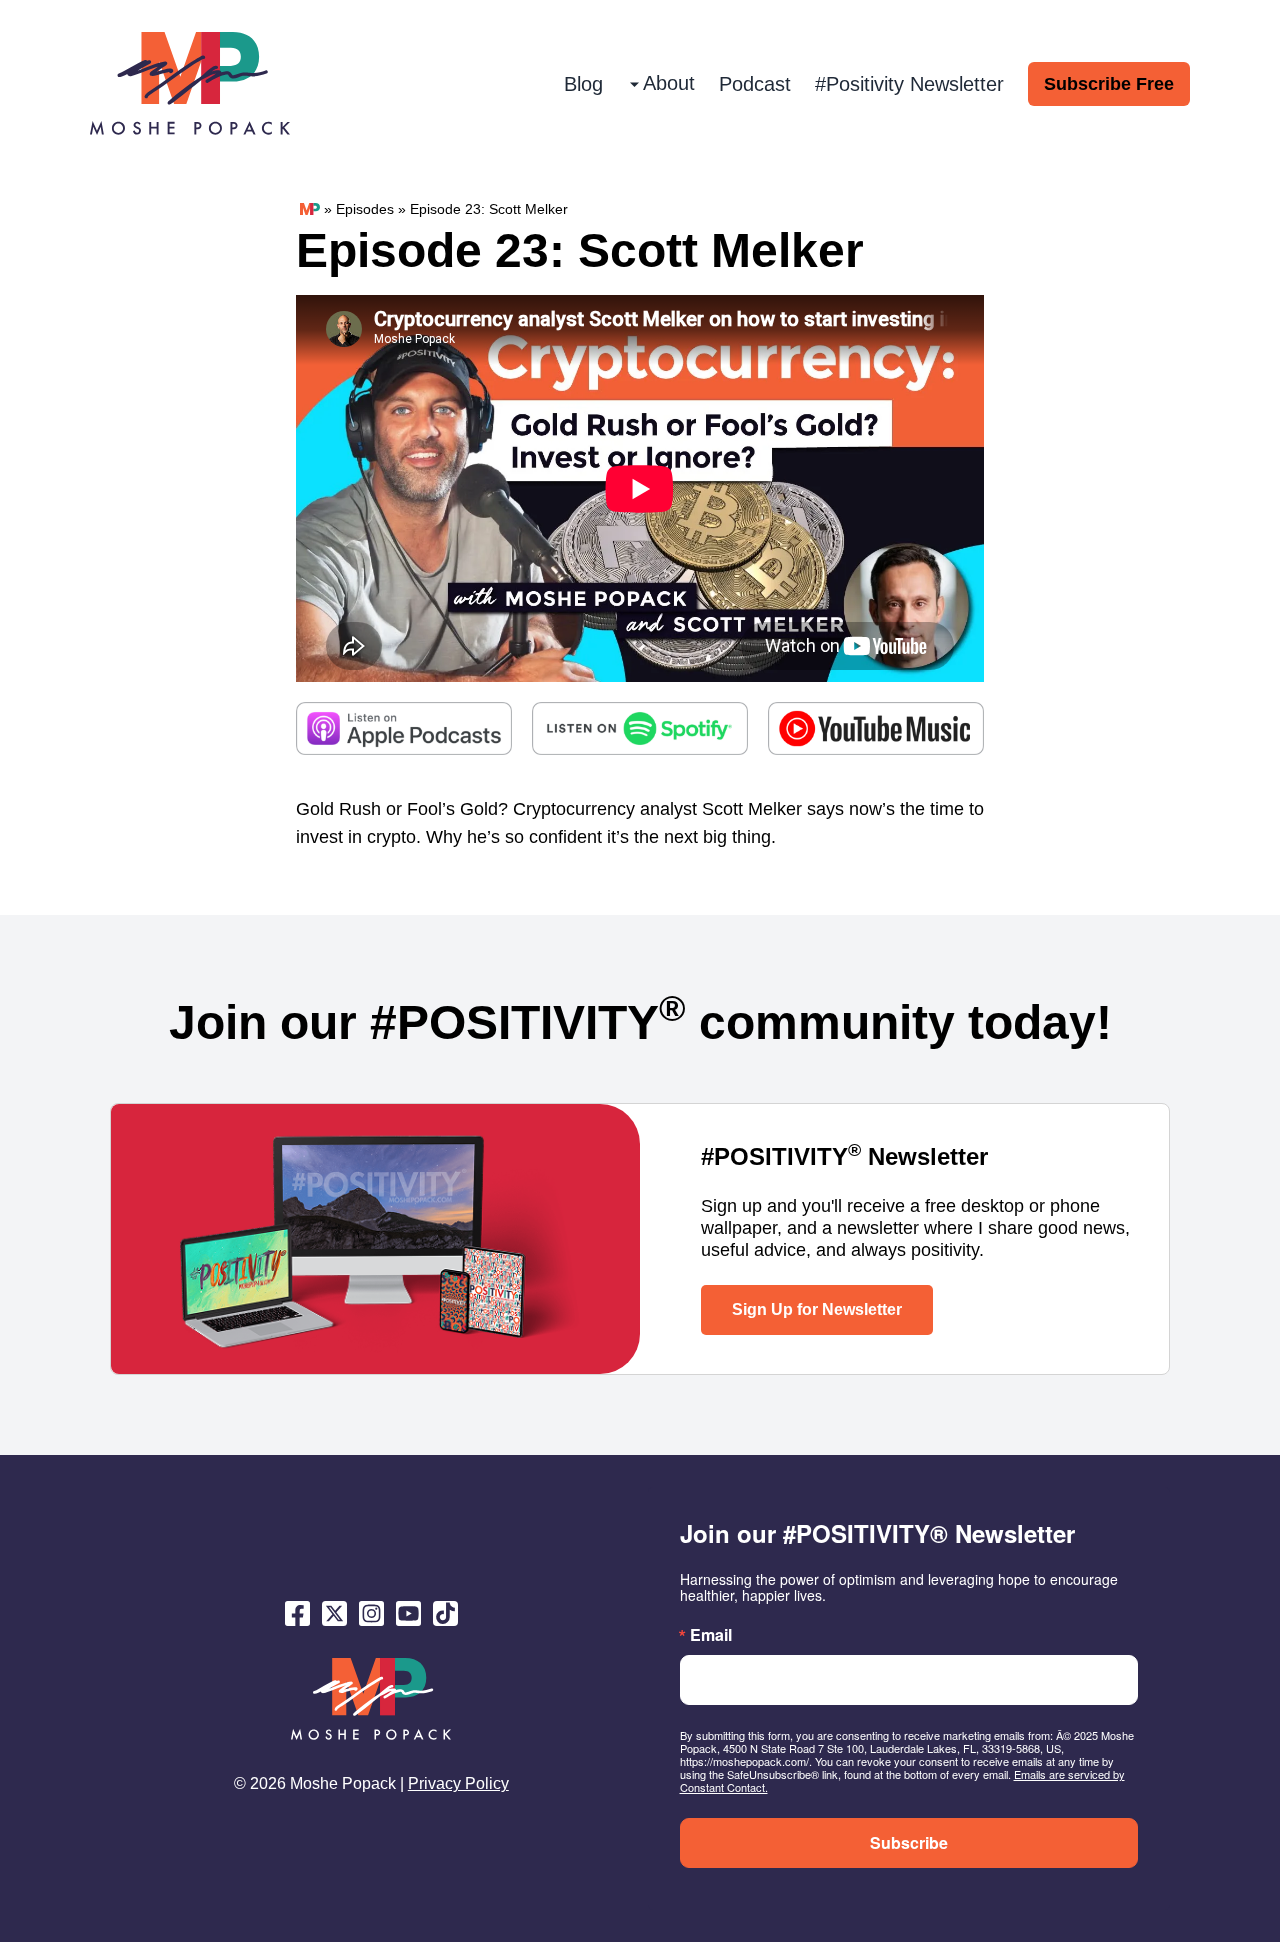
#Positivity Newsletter (909, 84)
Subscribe (909, 1842)
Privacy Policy (458, 1783)
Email (711, 1635)
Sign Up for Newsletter (817, 1309)
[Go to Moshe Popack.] (310, 209)
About (669, 83)
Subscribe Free (1109, 84)
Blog (583, 84)
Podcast (755, 84)
